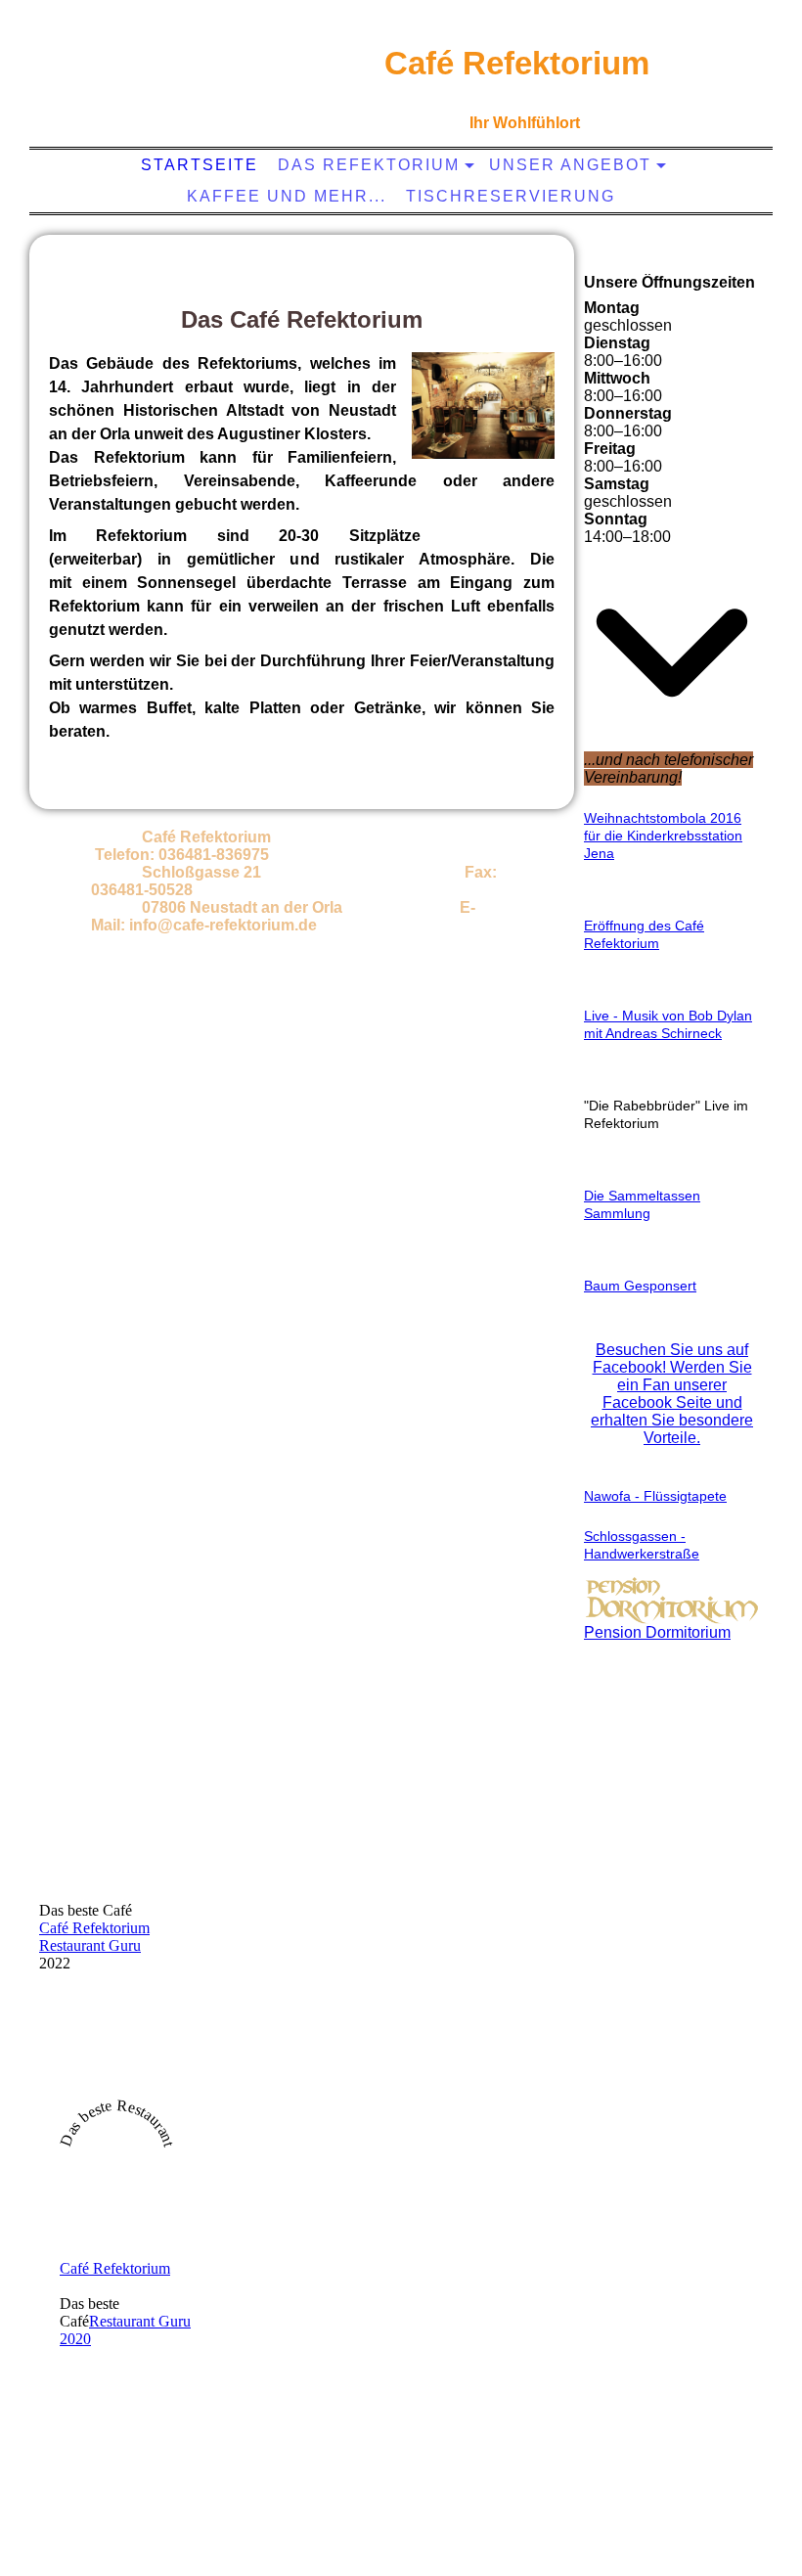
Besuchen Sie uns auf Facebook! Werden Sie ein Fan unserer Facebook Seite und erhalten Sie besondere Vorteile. (672, 1394)
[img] (177, 83)
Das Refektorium (369, 165)
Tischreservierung (511, 196)
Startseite (200, 165)
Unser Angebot (570, 165)
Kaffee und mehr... (287, 196)
